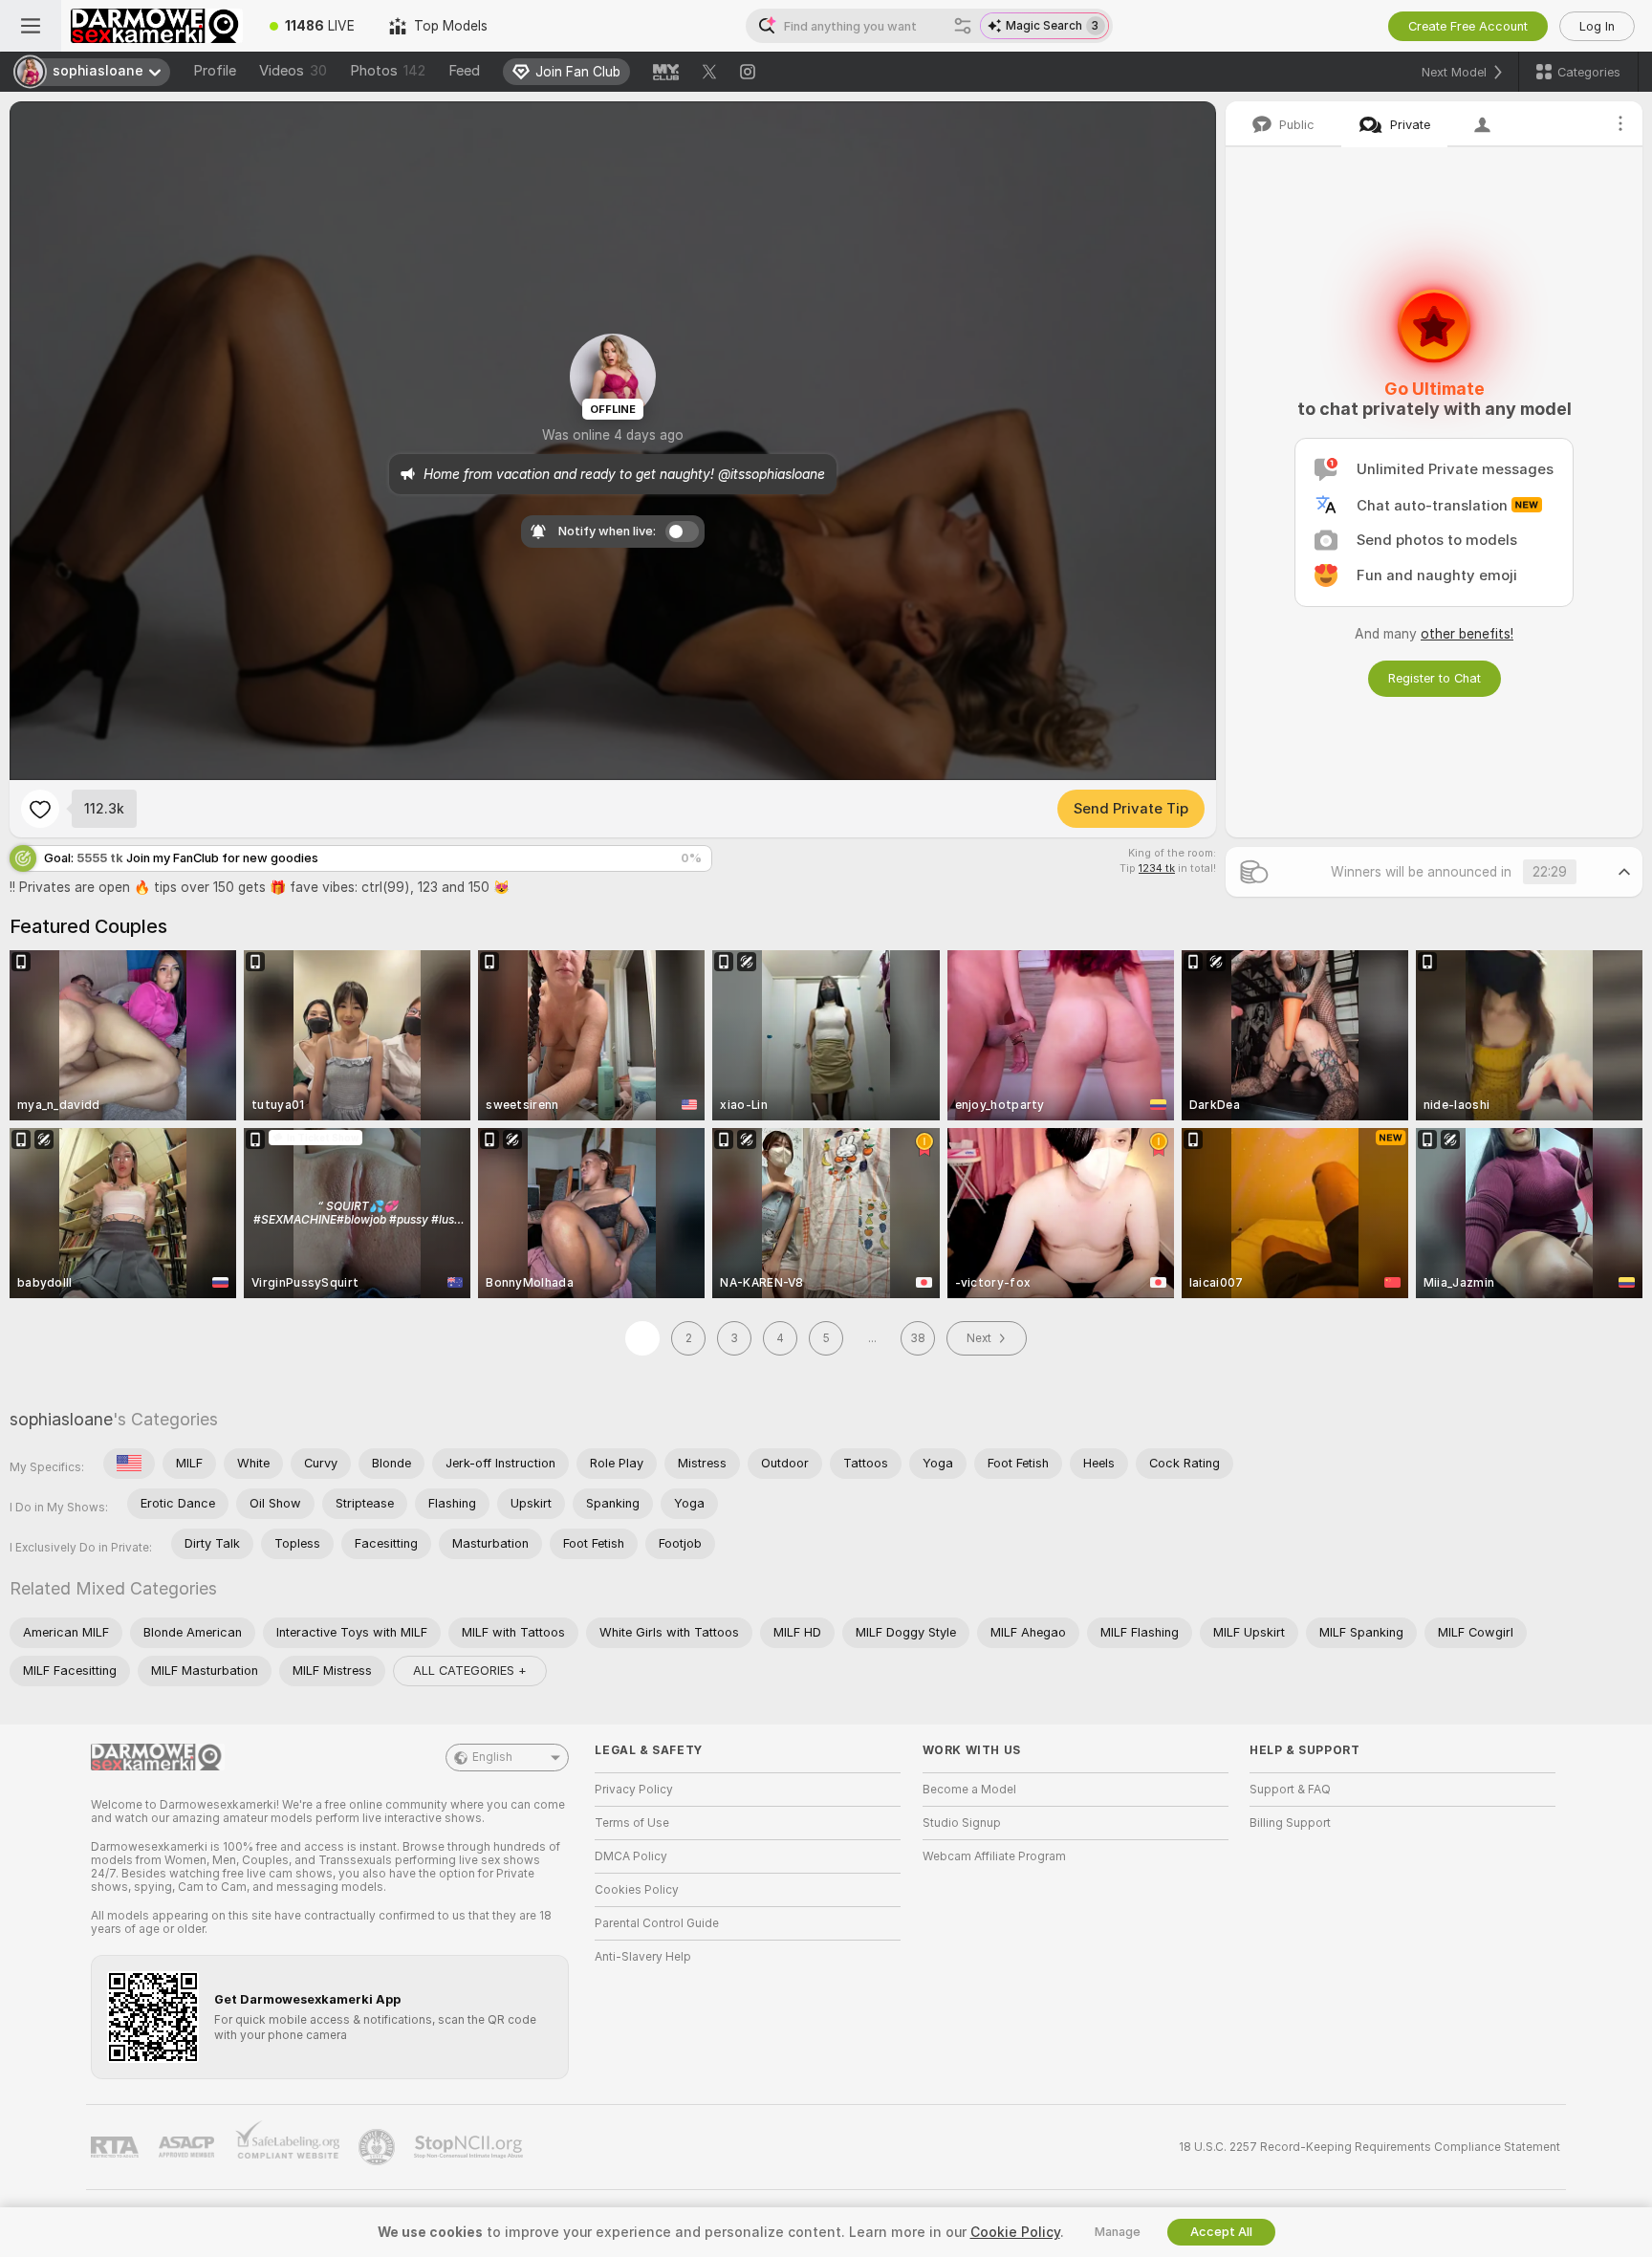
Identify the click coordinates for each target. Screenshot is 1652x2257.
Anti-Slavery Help (643, 1957)
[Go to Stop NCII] (470, 2147)
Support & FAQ (1290, 1790)
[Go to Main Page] (157, 26)
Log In (1597, 26)
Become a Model (969, 1790)
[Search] (963, 26)
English (492, 1757)
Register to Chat (1435, 678)
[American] (129, 1464)
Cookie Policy (1015, 2232)
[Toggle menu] (31, 26)
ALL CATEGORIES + (470, 1671)
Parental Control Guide (657, 1923)
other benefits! (1467, 634)
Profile (215, 71)
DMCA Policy (631, 1856)
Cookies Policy (637, 1890)
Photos (388, 71)
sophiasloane (61, 1419)
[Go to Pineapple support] (379, 2147)
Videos (293, 71)
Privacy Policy (634, 1790)
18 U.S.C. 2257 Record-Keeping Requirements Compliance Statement (1369, 2147)
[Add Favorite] (40, 809)
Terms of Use (632, 1823)
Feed (464, 71)
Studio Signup (962, 1823)
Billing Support (1290, 1823)
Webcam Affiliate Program (994, 1856)
